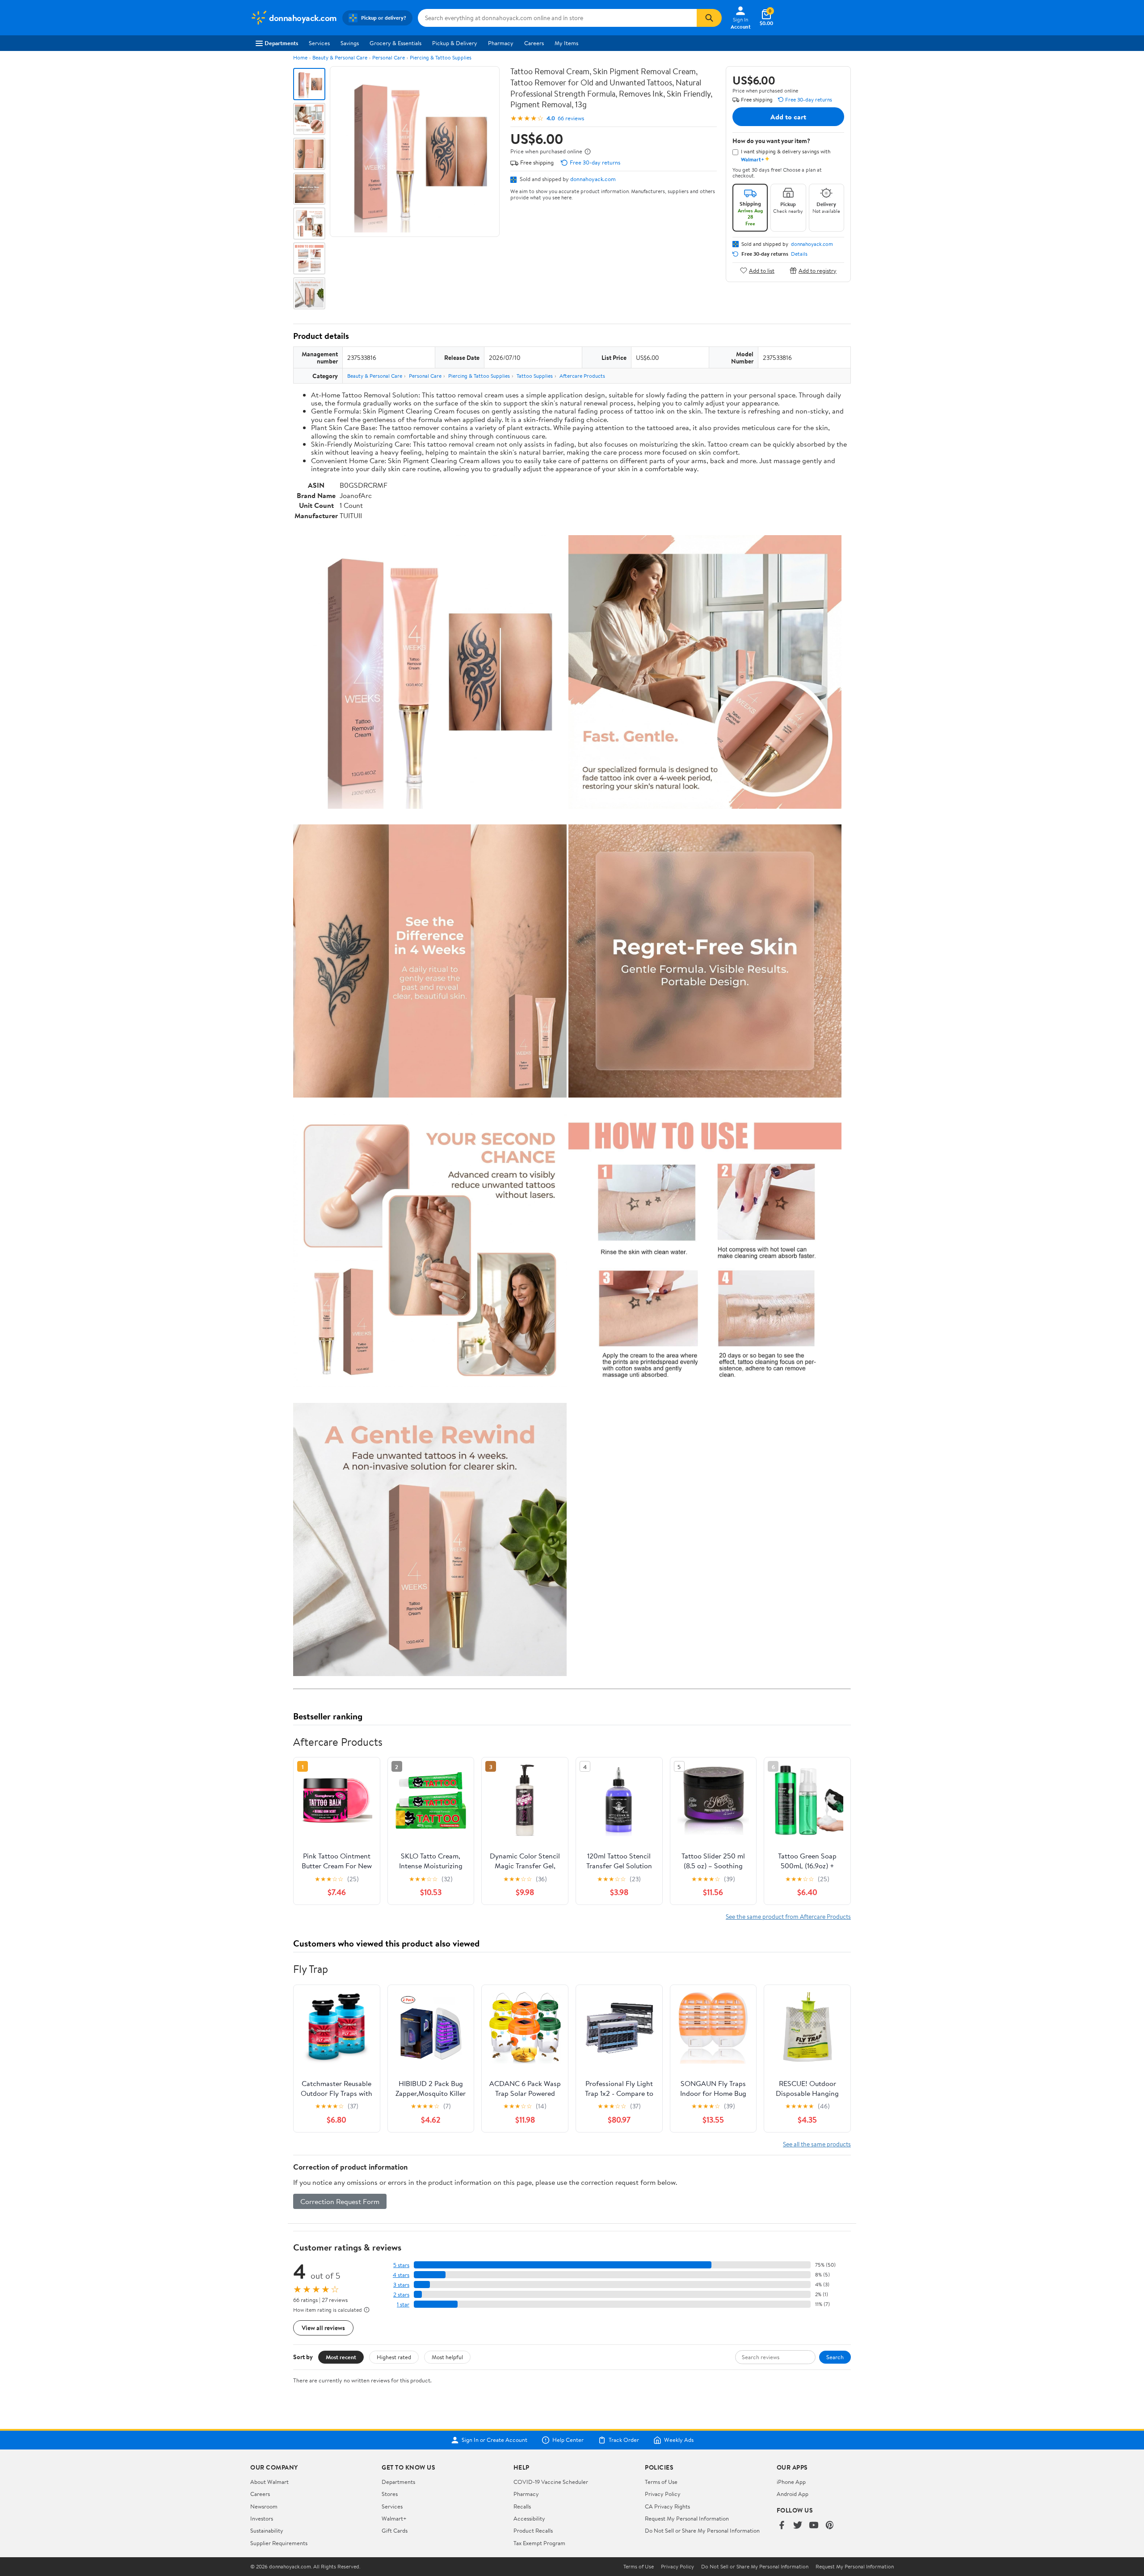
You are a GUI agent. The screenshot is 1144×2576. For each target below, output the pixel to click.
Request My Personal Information (687, 2518)
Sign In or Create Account (494, 2440)
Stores (390, 2494)
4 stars (401, 2275)
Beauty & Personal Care (340, 57)
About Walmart (269, 2482)
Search (835, 2357)
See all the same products (817, 2144)
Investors (262, 2518)
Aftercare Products (582, 376)
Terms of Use (661, 2482)
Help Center (568, 2440)
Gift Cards (395, 2530)
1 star (403, 2304)
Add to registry (818, 270)
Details (799, 254)
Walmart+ (394, 2518)
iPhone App (791, 2482)
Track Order (624, 2440)
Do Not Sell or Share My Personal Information (702, 2530)
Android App (793, 2494)
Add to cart (788, 117)
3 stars (401, 2285)
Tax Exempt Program (539, 2543)
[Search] (709, 18)
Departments (281, 43)
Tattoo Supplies (535, 376)
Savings (350, 43)
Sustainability (267, 2530)
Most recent (341, 2357)
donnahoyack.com (593, 179)
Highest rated (394, 2357)
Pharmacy (501, 43)
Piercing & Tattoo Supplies (441, 57)
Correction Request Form (340, 2201)
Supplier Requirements (279, 2543)
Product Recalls (533, 2530)
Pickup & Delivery (455, 43)
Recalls (522, 2506)
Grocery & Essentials (395, 43)
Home (300, 57)
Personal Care (389, 57)
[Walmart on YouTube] (814, 2526)
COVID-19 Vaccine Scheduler (551, 2482)
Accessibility (529, 2518)
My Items (566, 43)
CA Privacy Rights (667, 2506)
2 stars (401, 2295)
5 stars (401, 2265)
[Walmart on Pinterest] (830, 2526)
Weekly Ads (679, 2440)
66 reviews (571, 118)
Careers (534, 43)
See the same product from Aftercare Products (788, 1916)
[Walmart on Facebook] (782, 2526)
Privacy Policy (663, 2494)
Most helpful (447, 2357)
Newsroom (264, 2506)
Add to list (762, 270)
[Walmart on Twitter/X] (798, 2526)
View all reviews (323, 2328)
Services (319, 43)
